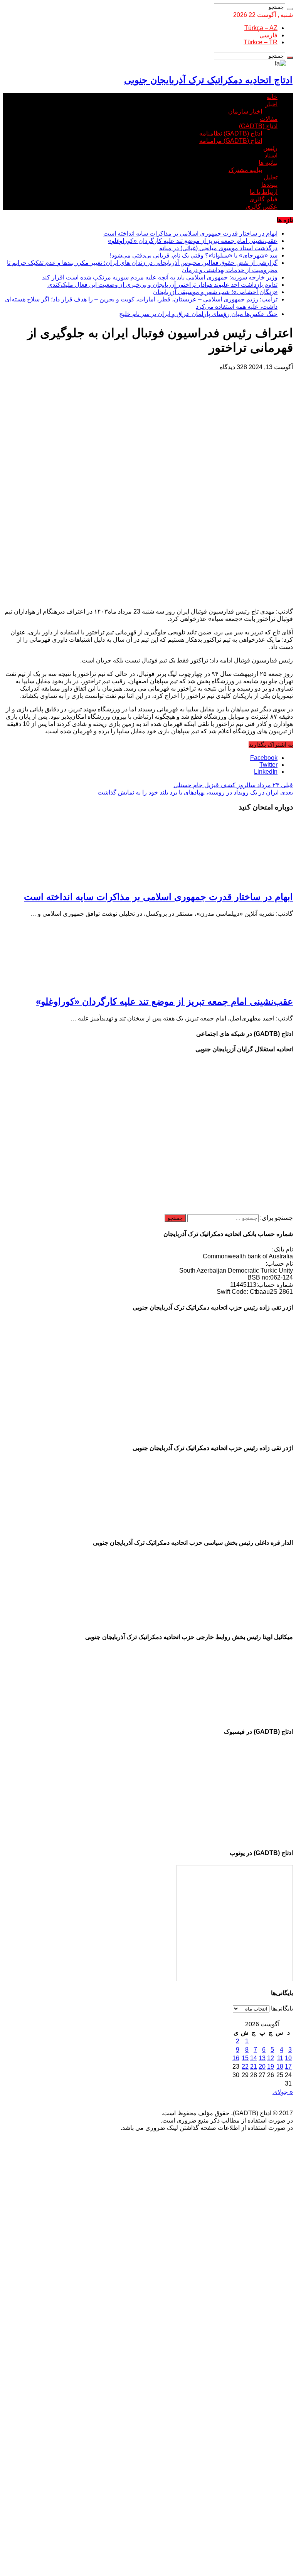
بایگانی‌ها (282, 2008)
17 (288, 2067)
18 (280, 2067)
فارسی (268, 35)
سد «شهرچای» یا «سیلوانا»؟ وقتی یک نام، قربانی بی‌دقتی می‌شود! (194, 255)
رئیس (270, 148)
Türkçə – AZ (261, 28)
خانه (272, 97)
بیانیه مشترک (245, 170)
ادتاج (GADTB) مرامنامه (231, 141)
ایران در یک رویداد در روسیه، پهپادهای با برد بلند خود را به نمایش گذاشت (195, 792)
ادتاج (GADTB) (258, 126)
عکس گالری (262, 207)
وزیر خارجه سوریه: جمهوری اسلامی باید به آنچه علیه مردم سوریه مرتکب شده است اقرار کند (160, 277)
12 (271, 2058)
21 (254, 2067)
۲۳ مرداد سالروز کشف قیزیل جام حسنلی (233, 785)
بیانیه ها (268, 163)
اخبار (271, 104)
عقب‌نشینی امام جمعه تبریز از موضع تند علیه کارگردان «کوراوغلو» (193, 241)
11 (280, 2058)
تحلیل (271, 177)
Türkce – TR (261, 42)
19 (271, 2067)
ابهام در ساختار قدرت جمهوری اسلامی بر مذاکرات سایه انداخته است (190, 233)
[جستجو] (290, 9)
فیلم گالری (263, 199)
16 (236, 2058)
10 (288, 2058)
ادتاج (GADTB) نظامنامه (231, 133)
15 (245, 2058)
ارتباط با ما (264, 192)
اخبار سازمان (245, 111)
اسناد (271, 155)
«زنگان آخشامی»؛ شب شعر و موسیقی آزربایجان (215, 292)
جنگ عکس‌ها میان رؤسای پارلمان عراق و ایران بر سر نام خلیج (198, 314)
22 (245, 2067)
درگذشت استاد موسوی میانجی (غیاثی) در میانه (218, 248)
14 (254, 2058)
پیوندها (269, 185)
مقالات (269, 119)
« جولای (283, 2092)
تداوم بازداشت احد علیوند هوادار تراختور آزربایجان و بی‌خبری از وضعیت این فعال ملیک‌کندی (162, 285)
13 (262, 2058)
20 (262, 2067)
